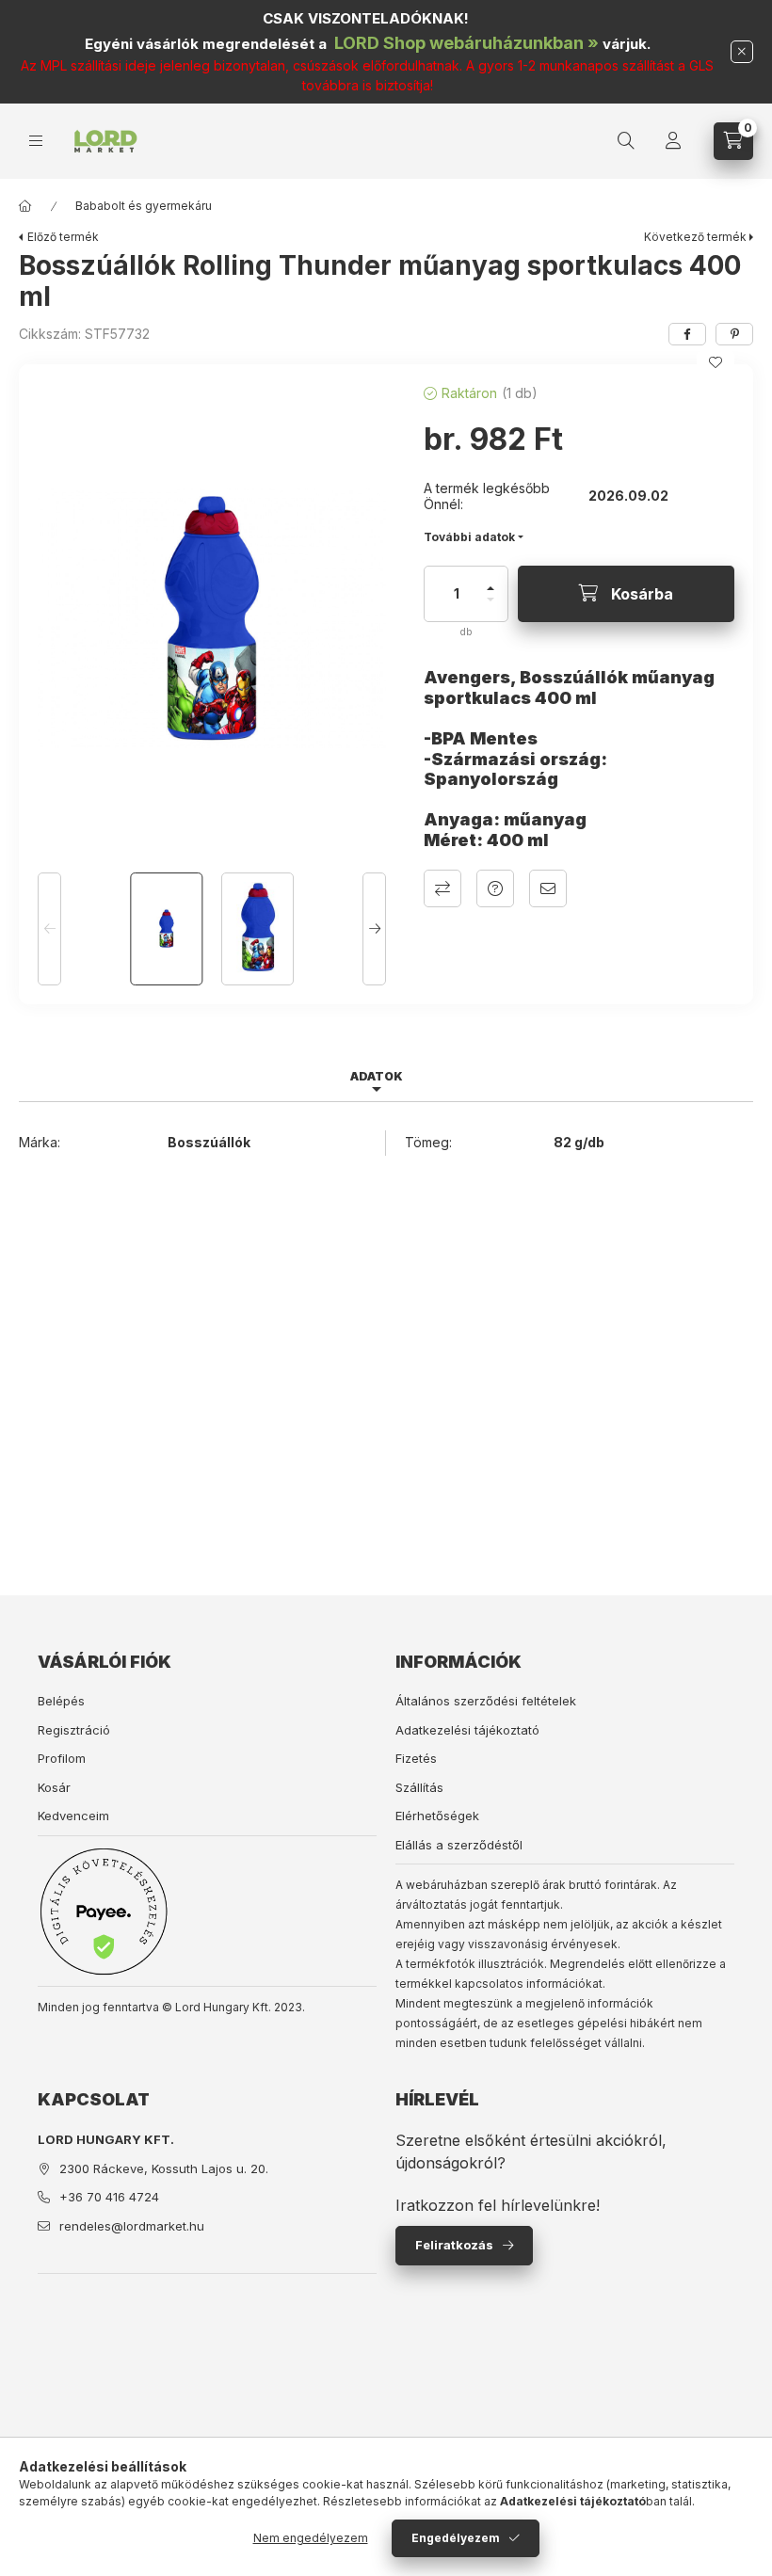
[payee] (104, 1911)
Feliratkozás (454, 2245)
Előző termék (63, 237)
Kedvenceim (73, 1816)
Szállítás (419, 1787)
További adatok (469, 537)
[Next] (374, 929)
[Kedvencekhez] (716, 362)
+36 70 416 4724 (109, 2197)
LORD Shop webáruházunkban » (466, 43)
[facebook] (687, 334)
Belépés (61, 1701)
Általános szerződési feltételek (486, 1701)
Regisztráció (74, 1730)
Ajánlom (548, 888)
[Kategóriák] (36, 141)
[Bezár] (742, 52)
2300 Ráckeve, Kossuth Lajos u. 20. (164, 2168)
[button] (212, 618)
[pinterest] (734, 334)
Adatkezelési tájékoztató (467, 1730)
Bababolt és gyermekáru (144, 206)
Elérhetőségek (437, 1816)
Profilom (62, 1758)
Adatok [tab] (377, 1076)
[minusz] (491, 608)
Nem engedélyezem (311, 2538)
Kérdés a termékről (495, 888)
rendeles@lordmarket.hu (132, 2226)
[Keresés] (626, 141)
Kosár (54, 1787)
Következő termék (695, 237)
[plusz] (491, 580)
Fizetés (416, 1758)
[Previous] (49, 929)
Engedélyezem (456, 2538)
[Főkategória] (25, 206)
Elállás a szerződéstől (459, 1845)
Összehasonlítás (442, 888)
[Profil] (673, 141)
